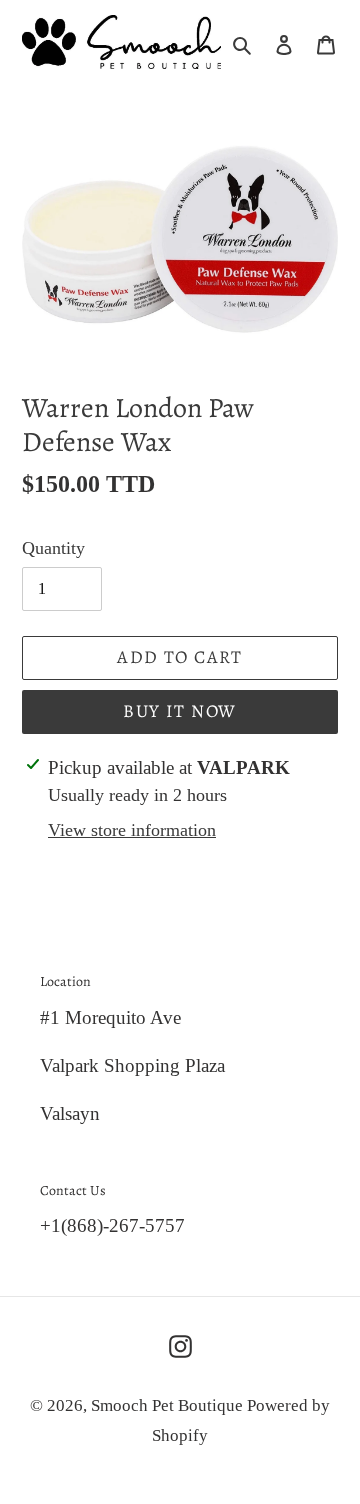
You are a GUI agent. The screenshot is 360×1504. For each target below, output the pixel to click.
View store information (132, 830)
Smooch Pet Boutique (169, 1405)
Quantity (53, 548)
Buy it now (179, 711)
